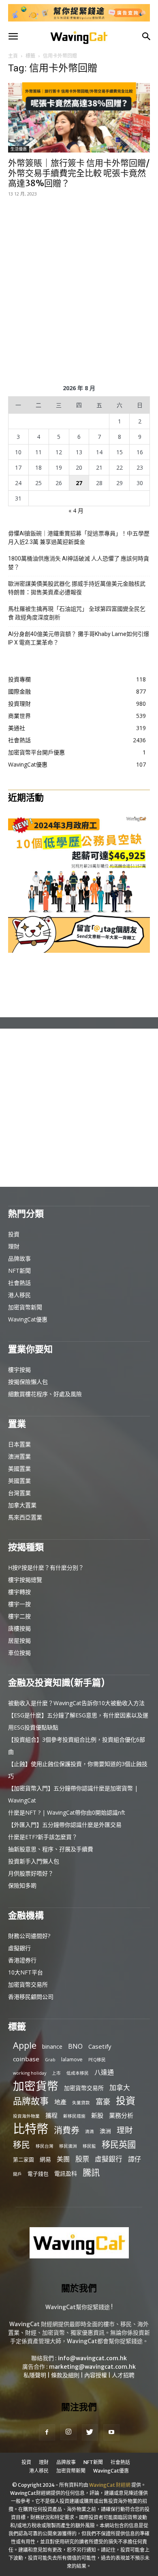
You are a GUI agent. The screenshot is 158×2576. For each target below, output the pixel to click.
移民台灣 (45, 2146)
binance (52, 2046)
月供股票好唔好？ (31, 1873)
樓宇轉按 (19, 1592)
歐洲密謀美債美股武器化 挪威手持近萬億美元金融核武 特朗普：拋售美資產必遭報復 (77, 588)
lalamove (72, 2059)
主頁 (13, 56)
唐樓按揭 (19, 1628)
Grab (50, 2060)
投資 (14, 1234)
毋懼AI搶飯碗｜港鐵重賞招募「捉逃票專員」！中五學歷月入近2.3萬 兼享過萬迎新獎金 (79, 538)
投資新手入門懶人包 (34, 1861)
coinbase (26, 2059)
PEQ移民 (97, 2060)
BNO (75, 2046)
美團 (63, 2159)
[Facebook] (47, 2432)
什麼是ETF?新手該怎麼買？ (43, 1837)
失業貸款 (81, 2103)
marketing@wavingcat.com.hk (92, 2367)
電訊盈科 (66, 2173)
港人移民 (19, 1295)
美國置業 (19, 1468)
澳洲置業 (19, 1456)
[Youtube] (111, 2432)
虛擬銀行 (19, 1948)
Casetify (100, 2046)
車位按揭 (19, 1653)
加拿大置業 (22, 1505)
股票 (82, 2159)
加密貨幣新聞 (25, 1307)
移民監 (89, 2146)
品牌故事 (19, 1258)
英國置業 (19, 1481)
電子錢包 (38, 2174)
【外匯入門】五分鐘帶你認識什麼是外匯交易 (65, 1825)
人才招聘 (123, 2375)
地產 (60, 2102)
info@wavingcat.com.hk (92, 2358)
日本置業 (19, 1444)
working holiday (30, 2073)
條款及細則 (65, 2375)
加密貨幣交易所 (28, 1984)
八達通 (104, 2072)
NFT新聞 (19, 1271)
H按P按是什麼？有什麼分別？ (46, 1567)
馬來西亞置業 (25, 1517)
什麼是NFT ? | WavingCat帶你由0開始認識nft (67, 1812)
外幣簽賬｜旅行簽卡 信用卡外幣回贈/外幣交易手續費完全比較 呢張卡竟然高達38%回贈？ (79, 173)
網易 (45, 2159)
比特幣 (31, 2129)
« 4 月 (76, 510)
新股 (97, 2115)
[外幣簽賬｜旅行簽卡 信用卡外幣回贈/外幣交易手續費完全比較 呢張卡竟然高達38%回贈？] (79, 117)
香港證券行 (22, 1960)
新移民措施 (74, 2116)
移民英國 (119, 2144)
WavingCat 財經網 (110, 2485)
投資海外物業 (26, 2116)
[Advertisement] (79, 289)
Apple (25, 2045)
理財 (14, 1246)
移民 (21, 2145)
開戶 (17, 2174)
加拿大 (120, 2087)
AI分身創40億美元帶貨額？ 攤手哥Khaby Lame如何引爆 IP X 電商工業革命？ (79, 638)
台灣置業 (19, 1493)
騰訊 (91, 2172)
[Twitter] (90, 2432)
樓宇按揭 (19, 1370)
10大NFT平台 (26, 1972)
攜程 (51, 2115)
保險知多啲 (22, 1885)
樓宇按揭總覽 (25, 1580)
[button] (13, 37)
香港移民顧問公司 (31, 1997)
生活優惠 (19, 149)
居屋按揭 (19, 1640)
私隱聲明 (35, 2375)
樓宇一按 (19, 1604)
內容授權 (96, 2375)
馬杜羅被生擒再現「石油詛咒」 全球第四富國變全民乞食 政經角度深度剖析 (77, 613)
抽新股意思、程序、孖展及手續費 (51, 1849)
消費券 (67, 2130)
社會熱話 (19, 1283)
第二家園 (23, 2159)
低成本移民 (78, 2073)
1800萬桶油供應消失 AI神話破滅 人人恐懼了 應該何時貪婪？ (79, 563)
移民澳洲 (68, 2146)
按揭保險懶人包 (28, 1382)
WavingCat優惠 (28, 1319)
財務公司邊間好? (29, 1936)
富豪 (103, 2101)
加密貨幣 (36, 2086)
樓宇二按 (19, 1616)
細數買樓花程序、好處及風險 (45, 1394)
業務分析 (121, 2115)
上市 (56, 2073)
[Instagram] (68, 2432)
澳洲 (105, 2131)
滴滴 (90, 2131)
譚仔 (135, 2159)
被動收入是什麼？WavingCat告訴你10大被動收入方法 (76, 1703)
